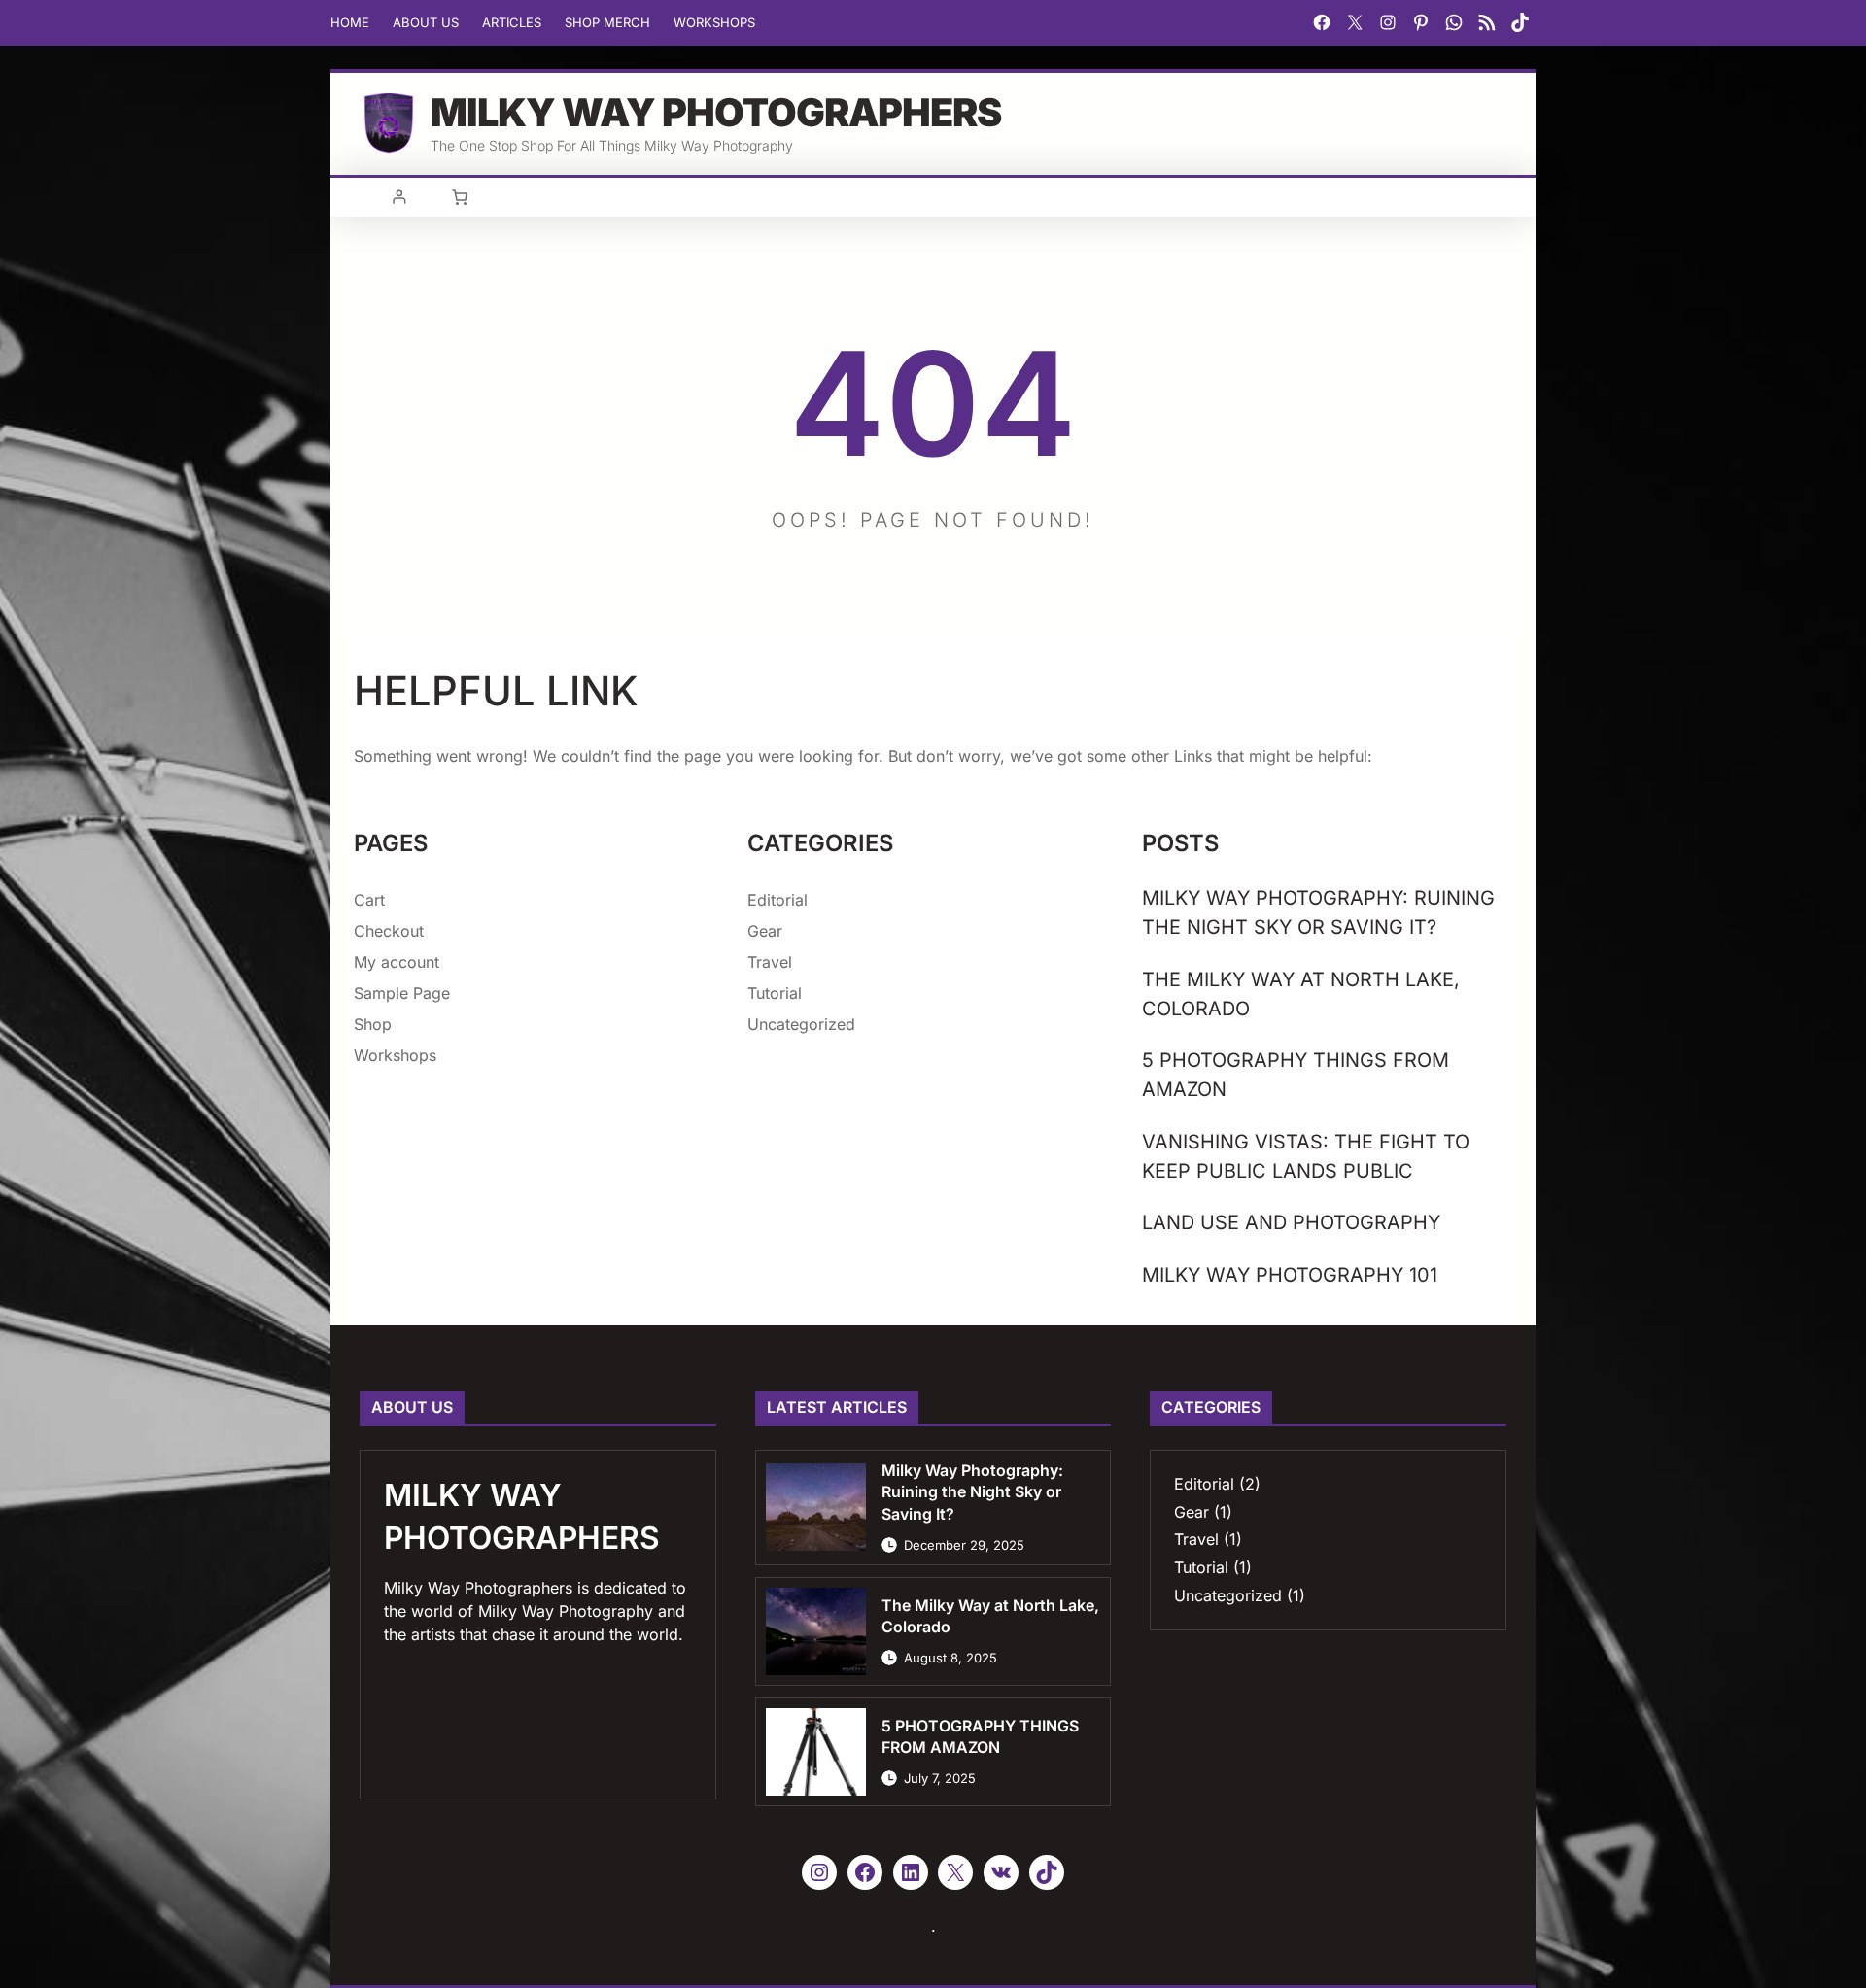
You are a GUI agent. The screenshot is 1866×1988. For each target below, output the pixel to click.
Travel (770, 962)
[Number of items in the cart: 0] (460, 197)
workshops (714, 22)
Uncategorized (801, 1024)
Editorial (777, 900)
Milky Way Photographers (716, 113)
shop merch (607, 22)
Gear (765, 931)
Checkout (389, 931)
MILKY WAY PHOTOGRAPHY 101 (1290, 1275)
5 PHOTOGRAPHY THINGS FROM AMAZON (1296, 1075)
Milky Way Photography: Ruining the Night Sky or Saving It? (1318, 912)
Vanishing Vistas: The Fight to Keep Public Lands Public (1306, 1156)
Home (350, 22)
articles (512, 22)
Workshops (395, 1055)
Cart (369, 900)
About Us (426, 22)
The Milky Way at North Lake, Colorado (1301, 994)
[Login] (399, 197)
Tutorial (775, 993)
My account (397, 962)
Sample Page (402, 993)
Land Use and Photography (1291, 1222)
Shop (373, 1024)
